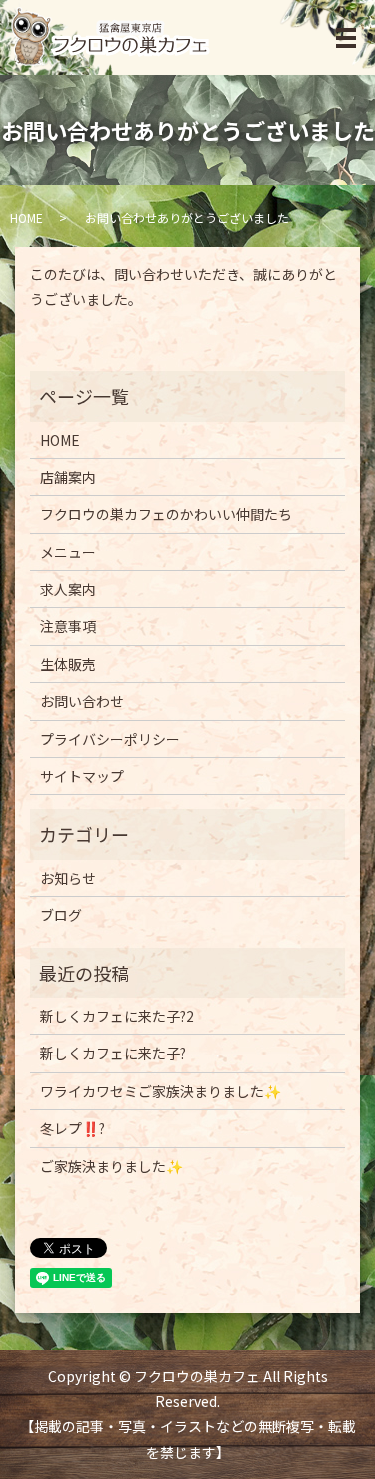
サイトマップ (82, 776)
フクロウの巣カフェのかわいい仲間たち (166, 514)
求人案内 (68, 589)
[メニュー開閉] (346, 38)
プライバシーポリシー (110, 739)
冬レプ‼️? (72, 1128)
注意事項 (68, 626)
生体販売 (68, 664)
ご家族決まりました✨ (111, 1166)
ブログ (61, 915)
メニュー (68, 552)
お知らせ (68, 878)
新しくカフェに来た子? (113, 1053)
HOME (26, 217)
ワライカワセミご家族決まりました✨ (160, 1091)
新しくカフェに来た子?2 (117, 1016)
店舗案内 (68, 477)
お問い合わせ (82, 701)
